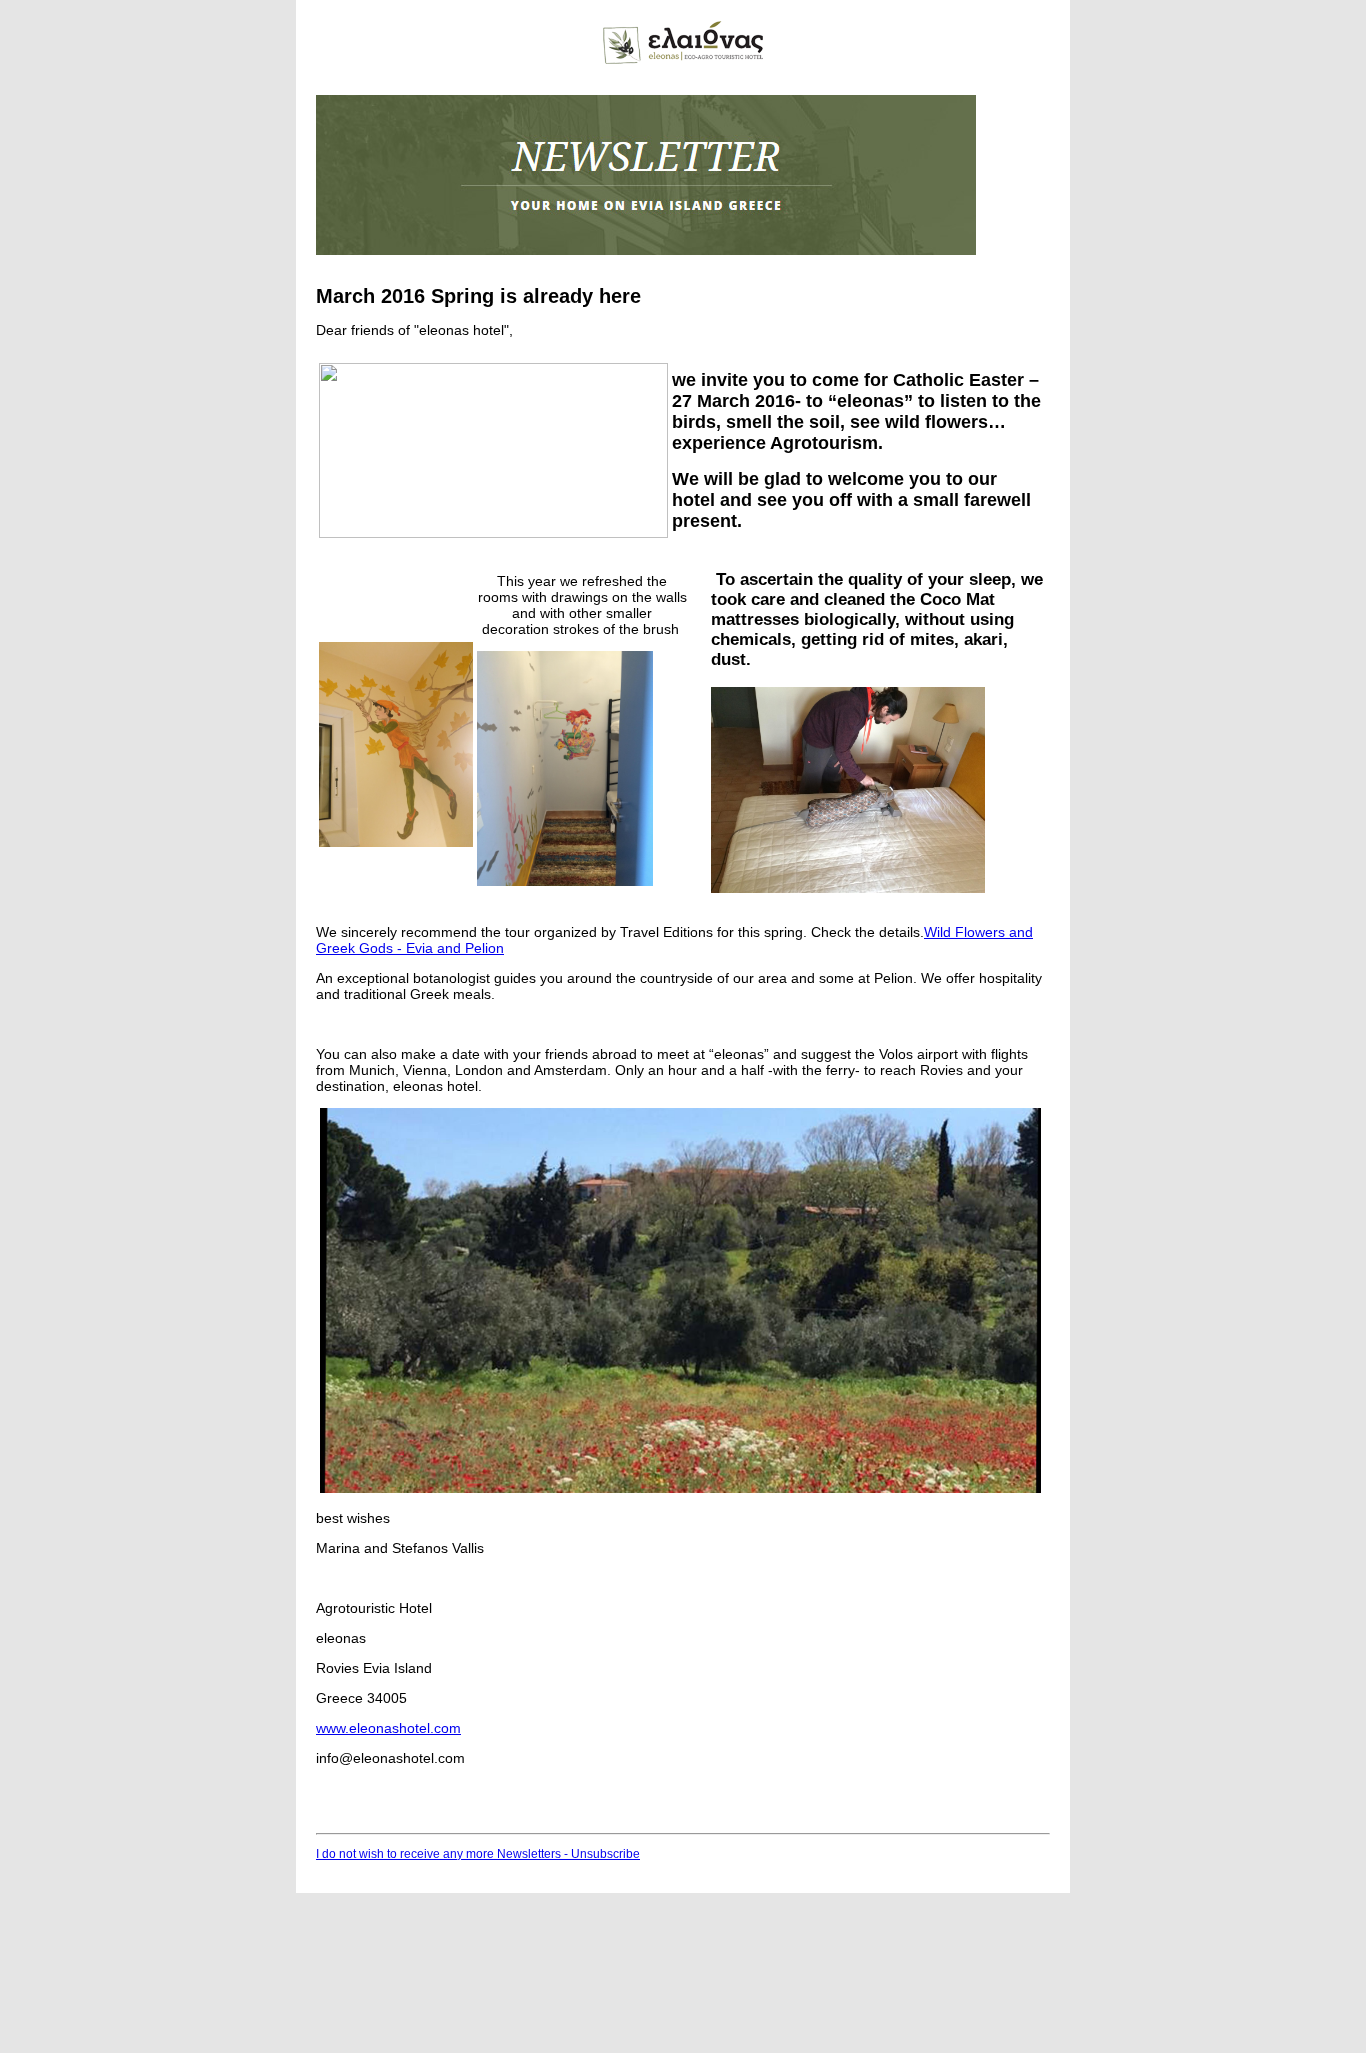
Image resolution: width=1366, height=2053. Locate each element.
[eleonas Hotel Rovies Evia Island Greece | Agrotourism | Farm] (683, 60)
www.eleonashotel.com (388, 1728)
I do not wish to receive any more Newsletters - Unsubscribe (478, 1854)
